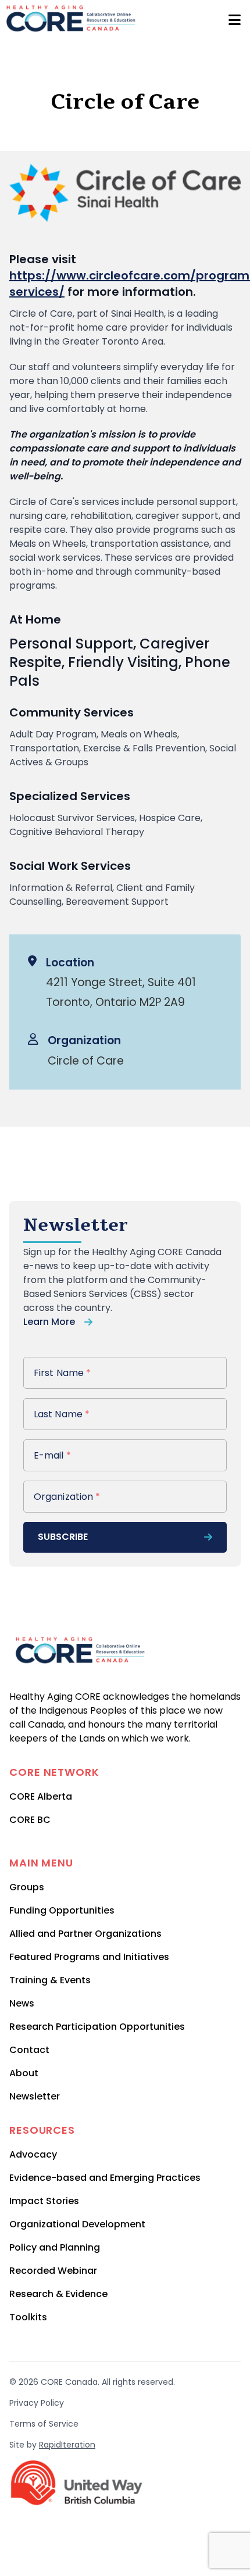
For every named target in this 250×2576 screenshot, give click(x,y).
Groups (27, 1887)
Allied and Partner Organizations (85, 1934)
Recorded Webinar (53, 2271)
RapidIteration (67, 2445)
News (22, 2003)
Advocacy (33, 2154)
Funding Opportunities (62, 1910)
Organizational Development (77, 2224)
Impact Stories (44, 2201)
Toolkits (28, 2317)
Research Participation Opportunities (97, 2027)
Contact (29, 2050)
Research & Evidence (58, 2294)
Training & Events (50, 1980)
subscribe (63, 1537)
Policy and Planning (55, 2247)
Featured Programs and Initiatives (89, 1957)
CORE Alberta (41, 1796)
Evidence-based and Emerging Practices (105, 2178)
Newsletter (35, 2096)
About (24, 2073)
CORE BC (30, 1820)
